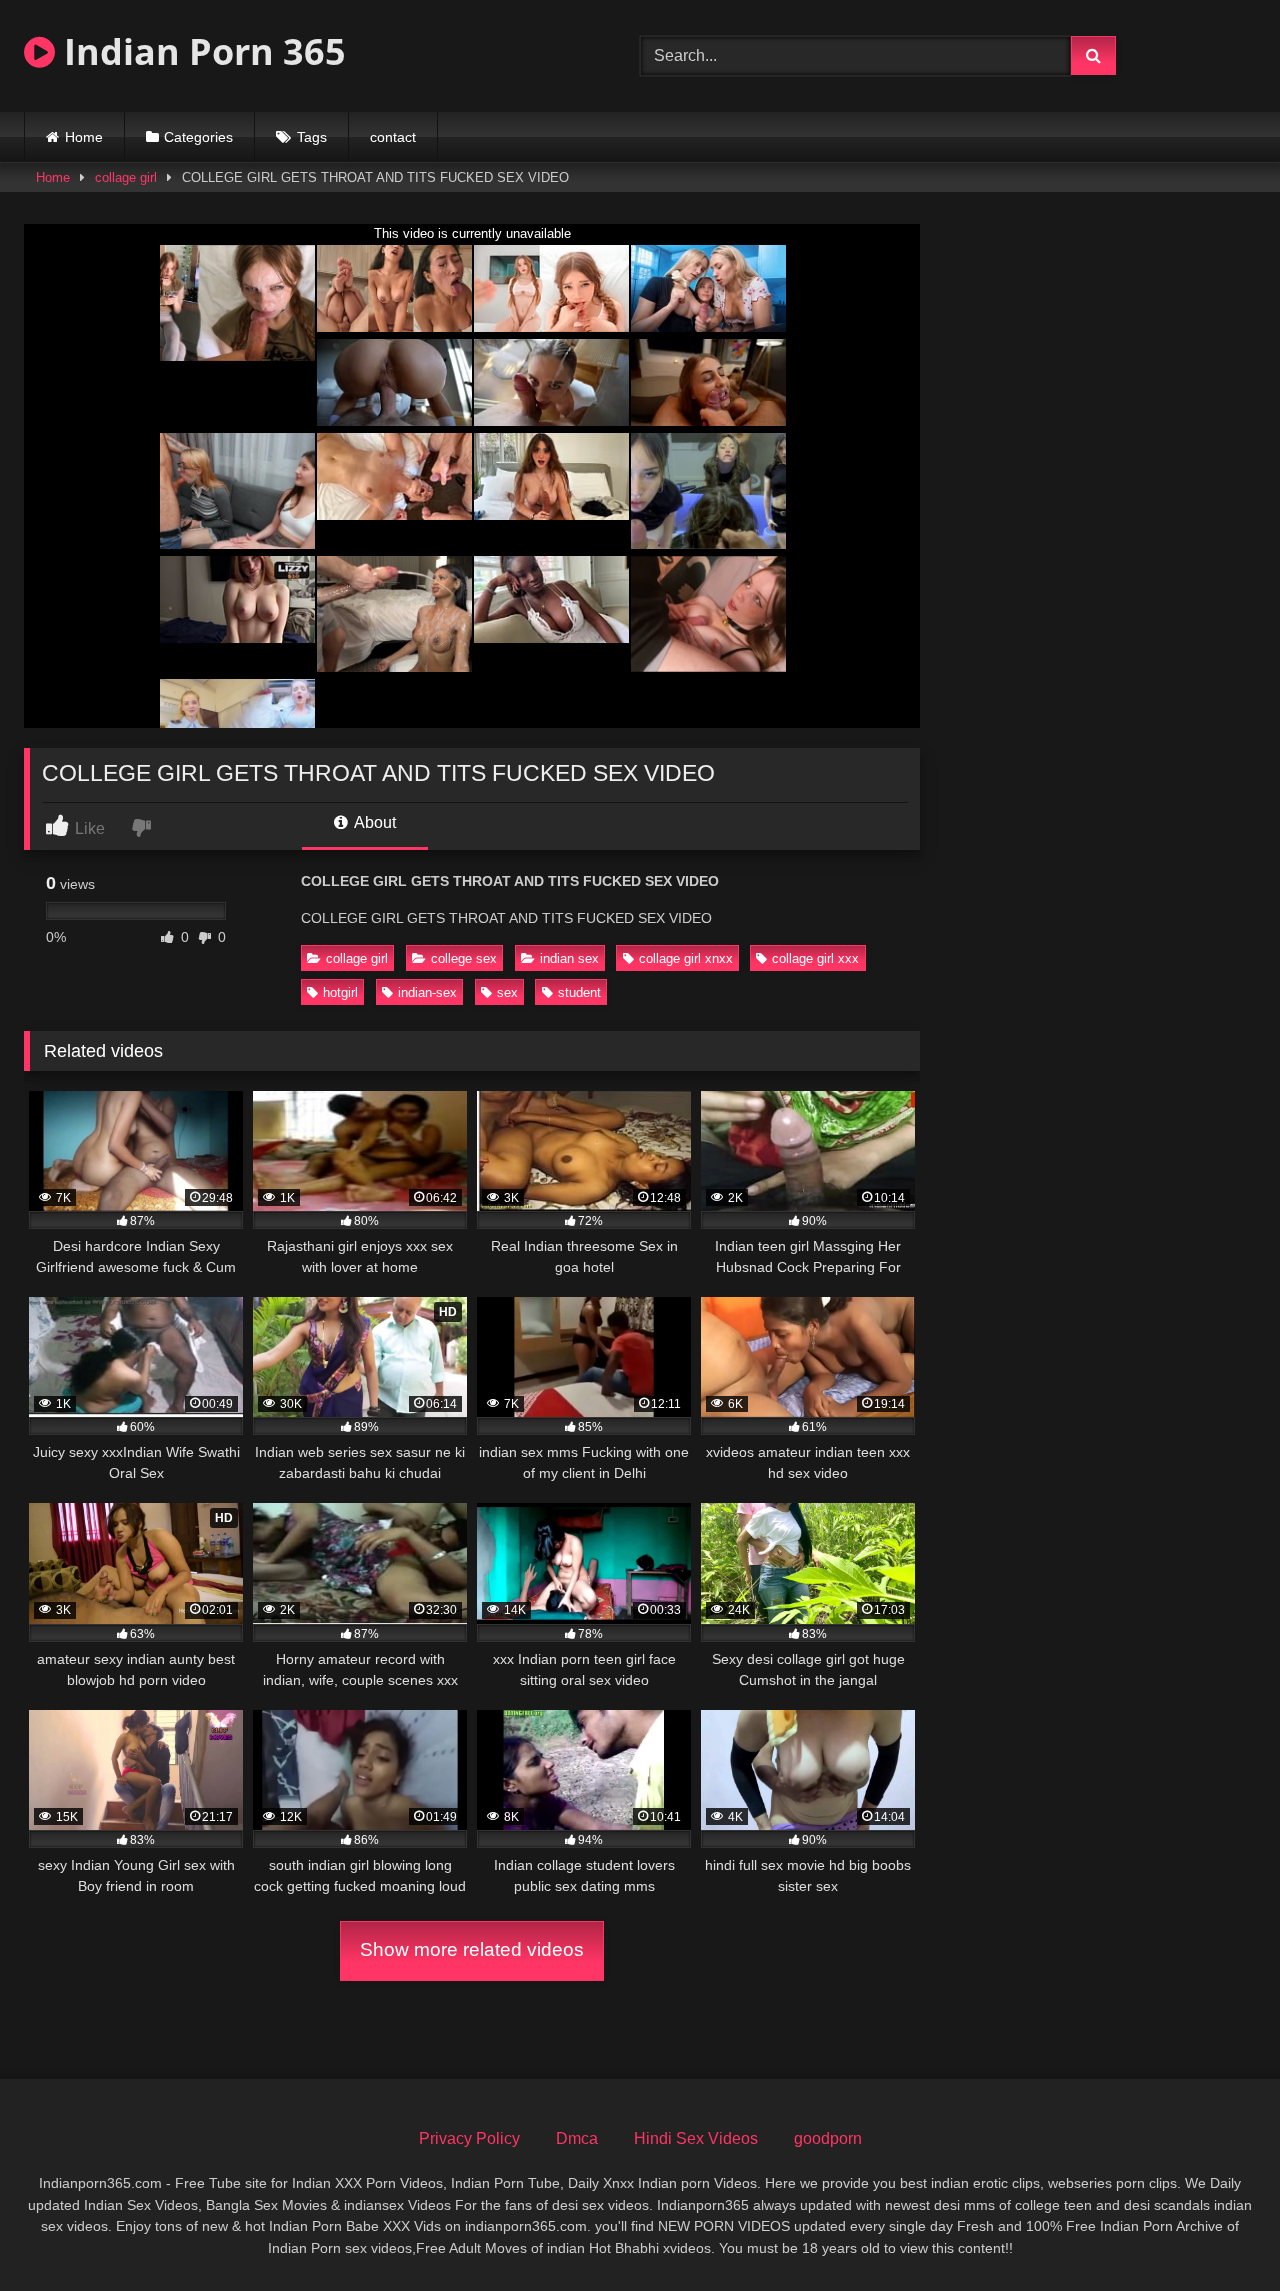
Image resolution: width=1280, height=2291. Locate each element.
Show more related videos (472, 1949)
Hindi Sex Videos (696, 2138)
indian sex (569, 958)
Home (84, 137)
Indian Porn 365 (200, 51)
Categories (198, 137)
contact (393, 137)
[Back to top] (1218, 2231)
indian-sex (427, 992)
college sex (464, 958)
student (579, 992)
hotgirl (340, 992)
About (373, 822)
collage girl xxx (815, 958)
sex (507, 992)
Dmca (577, 2138)
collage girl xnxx (686, 958)
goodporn (828, 2138)
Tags (312, 137)
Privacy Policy (469, 2138)
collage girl (126, 177)
